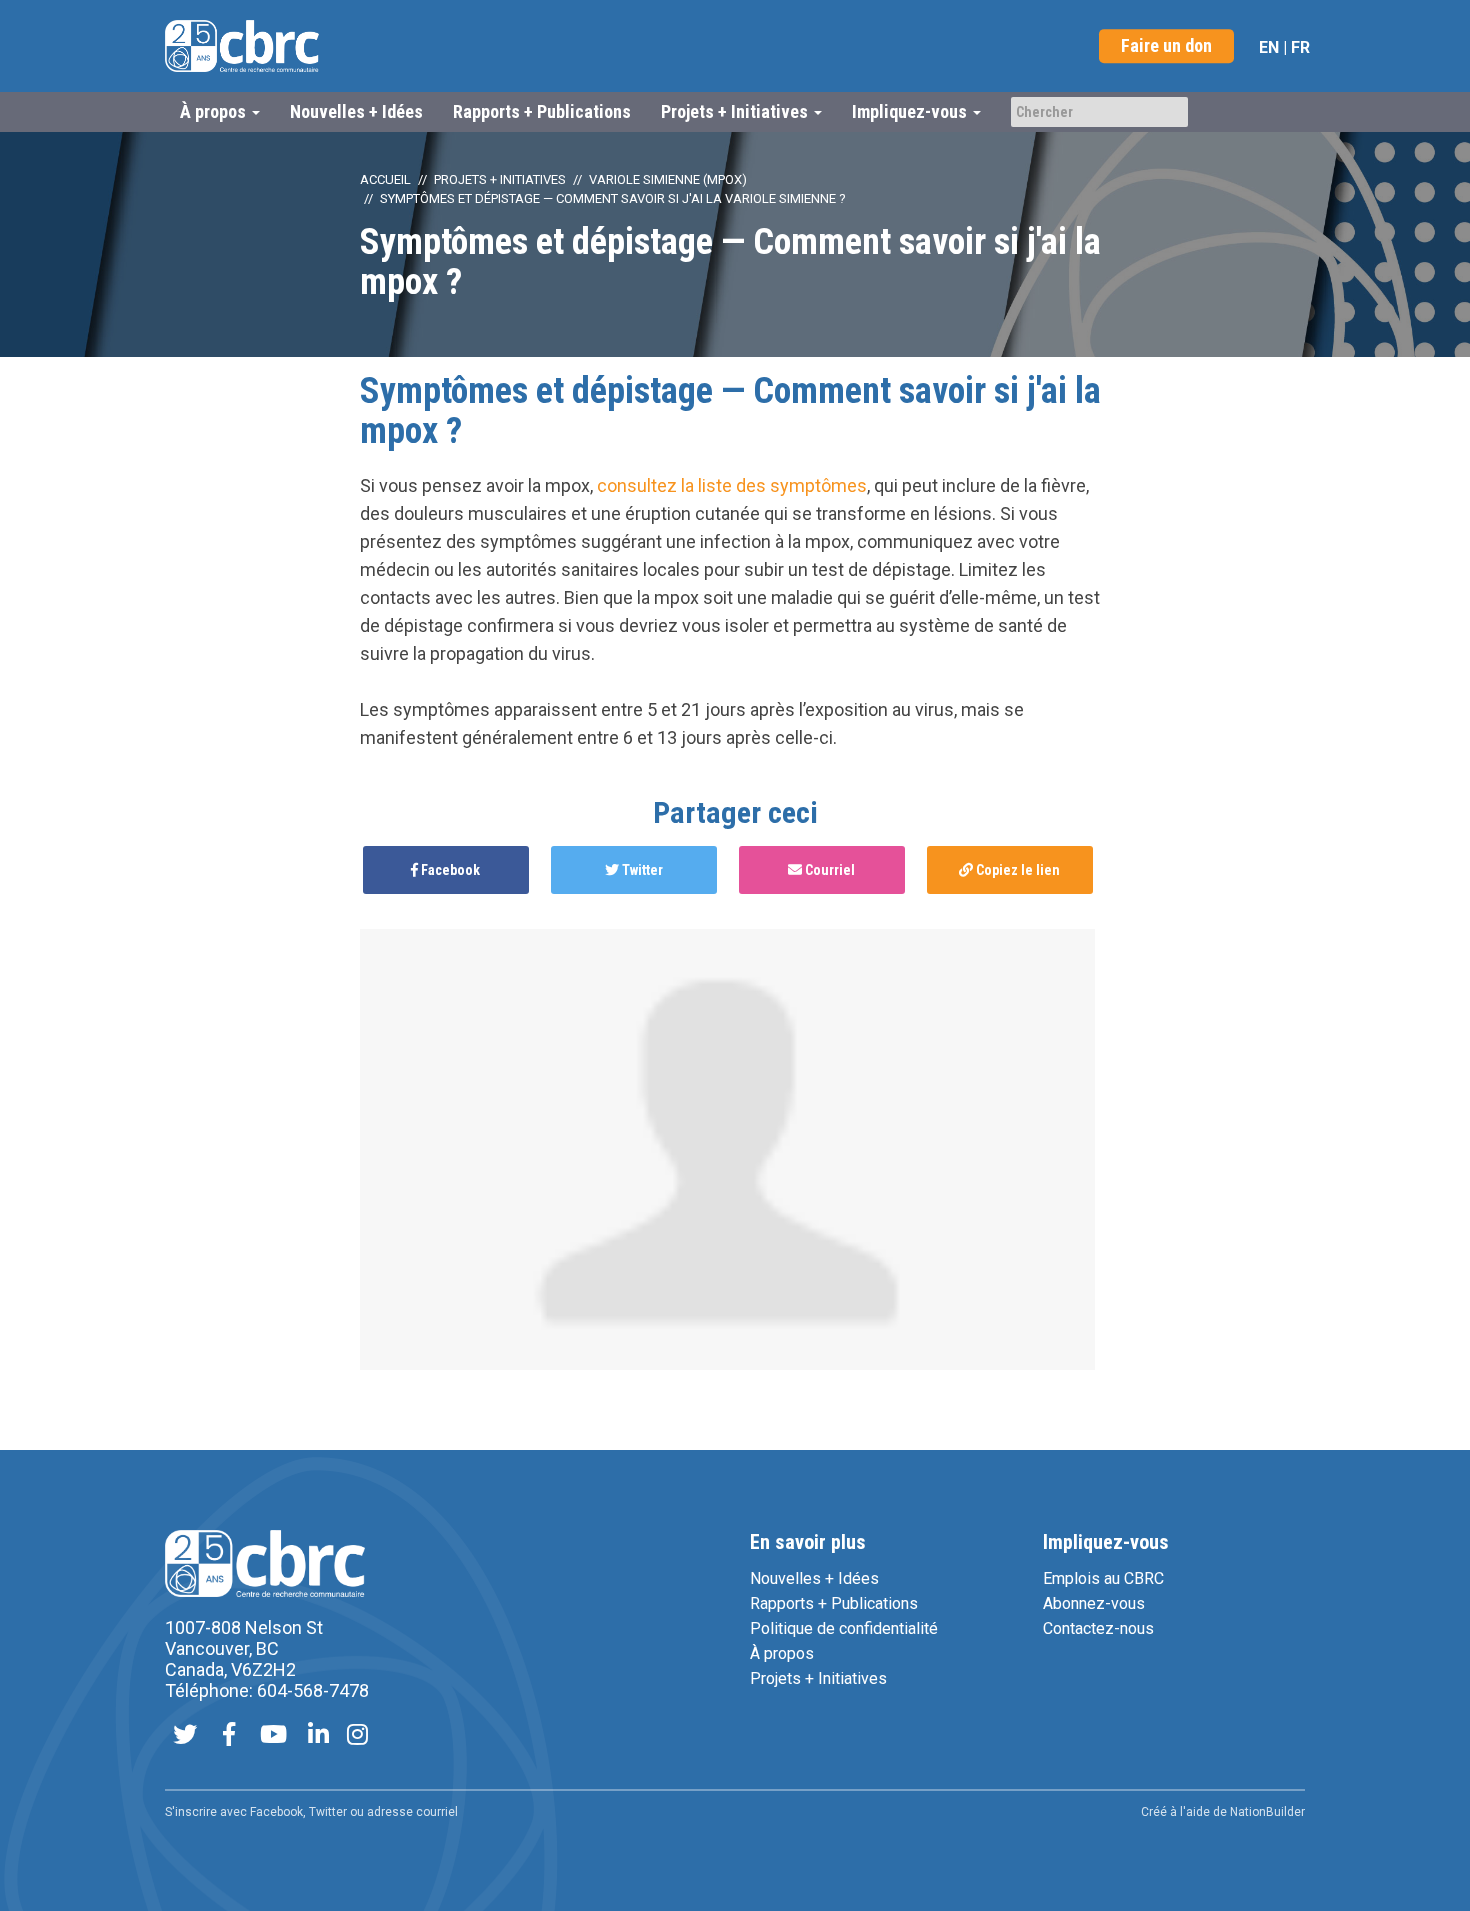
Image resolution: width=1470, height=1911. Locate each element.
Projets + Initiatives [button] (736, 111)
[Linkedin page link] (318, 1736)
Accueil (385, 179)
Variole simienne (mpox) (668, 179)
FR (1300, 47)
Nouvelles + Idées (356, 111)
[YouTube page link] (273, 1736)
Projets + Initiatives (500, 179)
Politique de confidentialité (844, 1628)
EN (1269, 47)
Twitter (641, 870)
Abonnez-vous (1094, 1603)
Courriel (828, 870)
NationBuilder (1267, 1812)
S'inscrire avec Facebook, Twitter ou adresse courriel (311, 1812)
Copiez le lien (1016, 870)
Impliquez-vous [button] (911, 111)
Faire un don (1166, 45)
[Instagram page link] (357, 1736)
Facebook (449, 870)
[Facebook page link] (229, 1736)
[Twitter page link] (185, 1736)
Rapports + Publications (542, 111)
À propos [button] (215, 111)
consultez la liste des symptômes (732, 485)
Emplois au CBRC (1103, 1578)
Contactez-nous (1098, 1628)
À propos (782, 1653)
